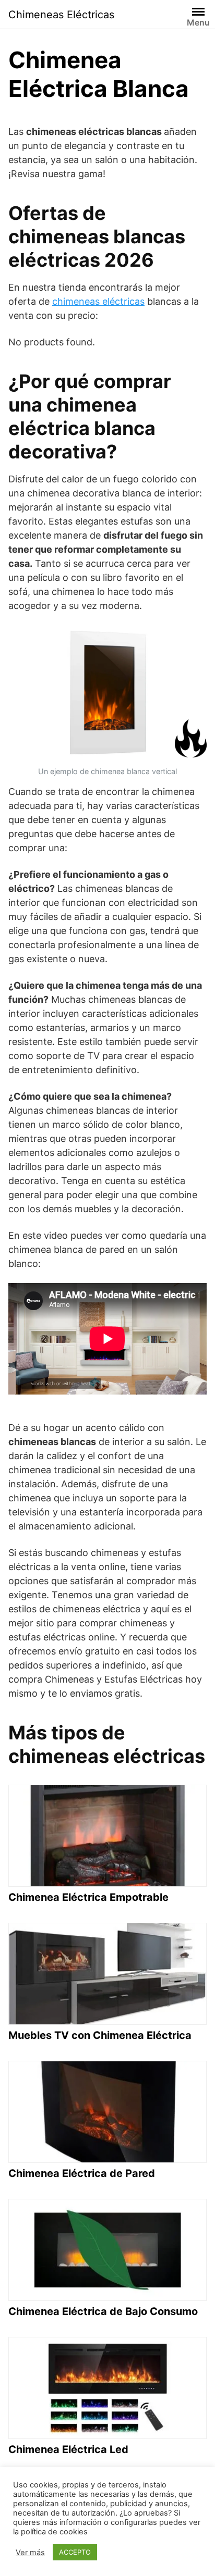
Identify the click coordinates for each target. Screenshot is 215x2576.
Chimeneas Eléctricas (61, 15)
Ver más (30, 2553)
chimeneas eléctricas (98, 301)
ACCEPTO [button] (75, 2552)
